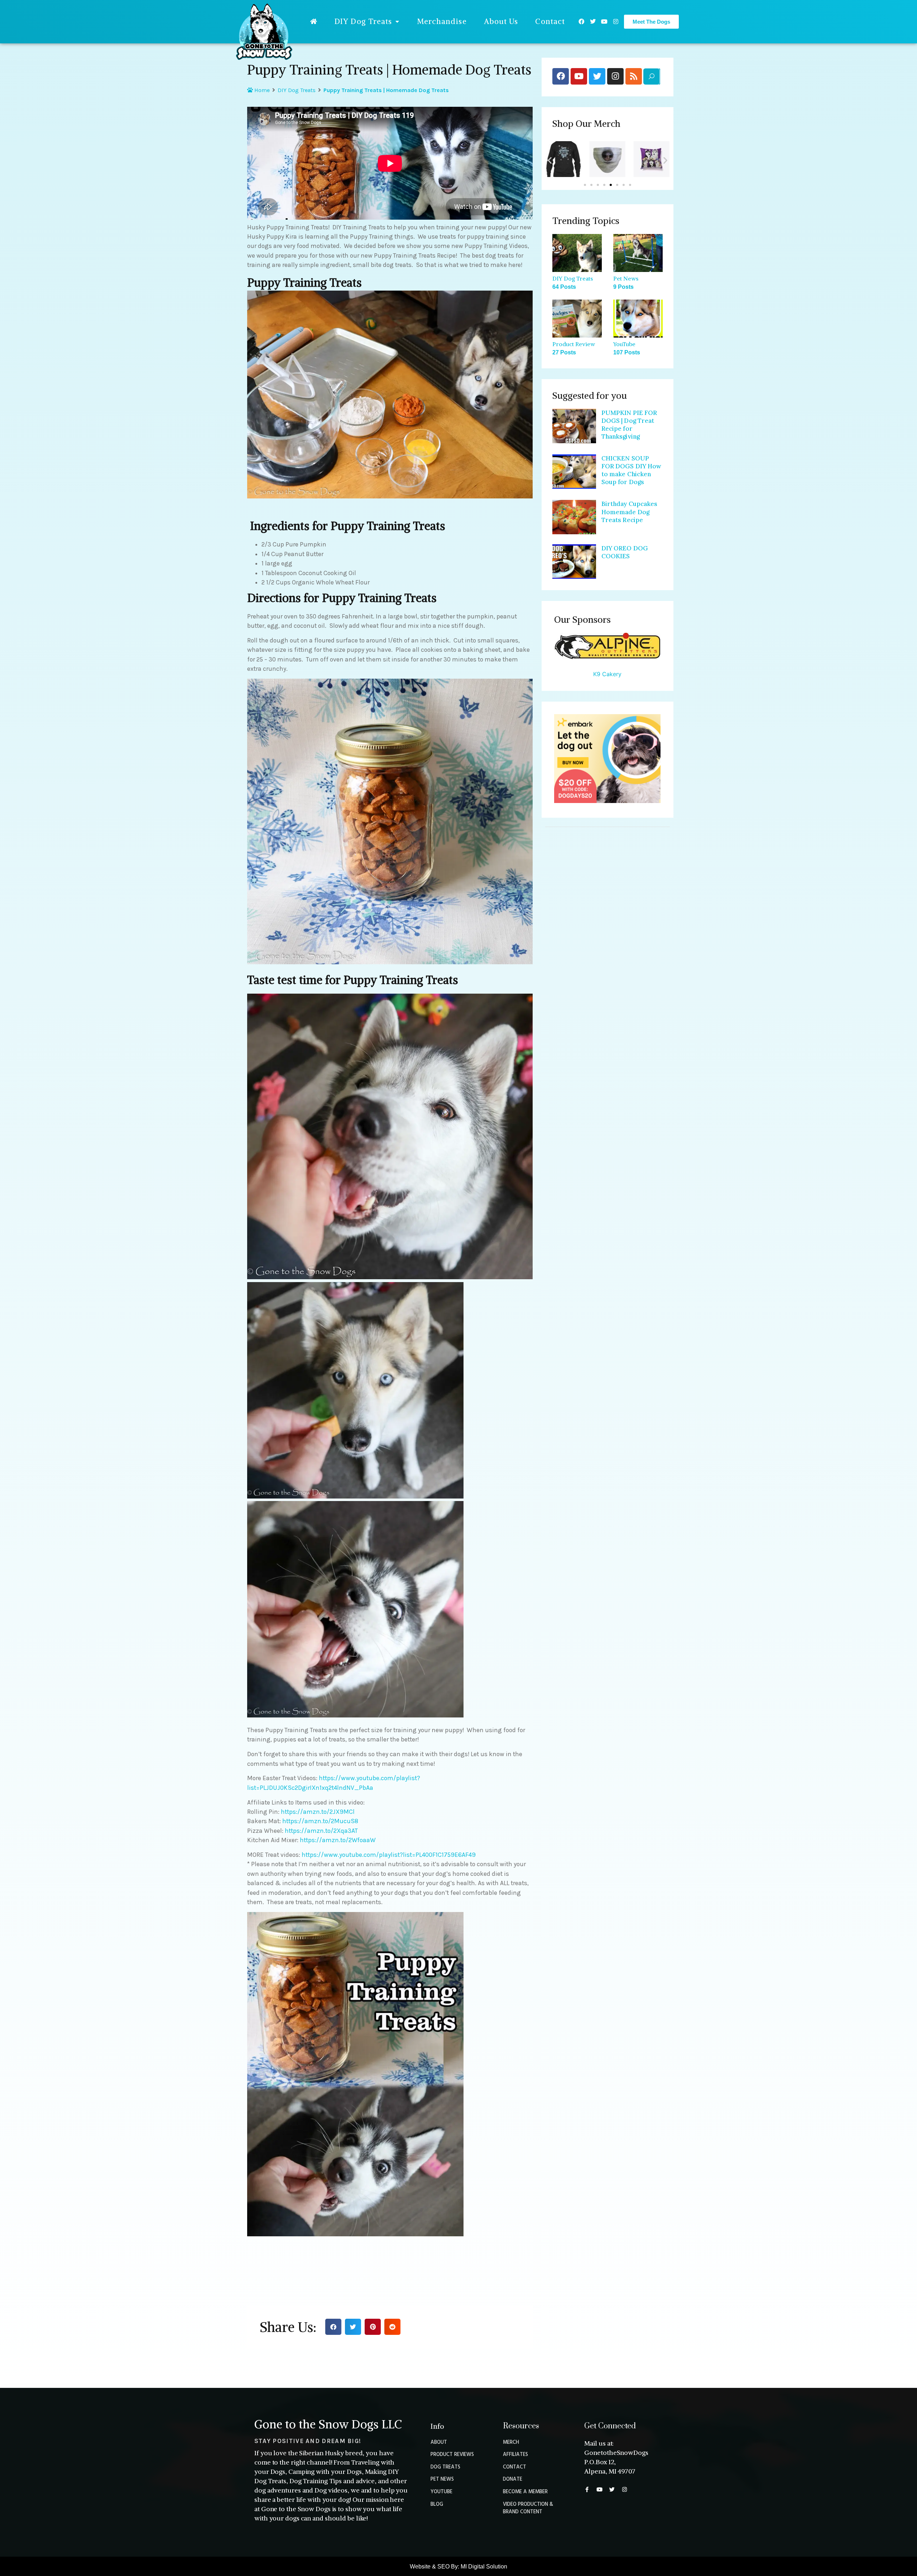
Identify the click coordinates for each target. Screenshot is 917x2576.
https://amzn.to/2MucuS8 (320, 1821)
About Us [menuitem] (501, 21)
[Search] (651, 77)
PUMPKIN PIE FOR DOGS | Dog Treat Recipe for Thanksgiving (629, 425)
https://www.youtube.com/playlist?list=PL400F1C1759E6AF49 (389, 1855)
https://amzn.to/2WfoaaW (338, 1840)
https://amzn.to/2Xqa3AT (321, 1831)
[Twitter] (593, 21)
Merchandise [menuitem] (442, 21)
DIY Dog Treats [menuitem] (363, 21)
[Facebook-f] (587, 2489)
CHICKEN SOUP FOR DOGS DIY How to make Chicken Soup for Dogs (632, 470)
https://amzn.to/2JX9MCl (318, 1812)
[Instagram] (616, 21)
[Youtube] (604, 21)
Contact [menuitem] (550, 21)
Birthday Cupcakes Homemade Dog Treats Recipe (630, 512)
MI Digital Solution (484, 2567)
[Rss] (634, 76)
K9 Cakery (607, 674)
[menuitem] (314, 21)
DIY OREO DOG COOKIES (625, 552)
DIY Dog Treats (297, 90)
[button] (333, 2327)
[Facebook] (581, 21)
